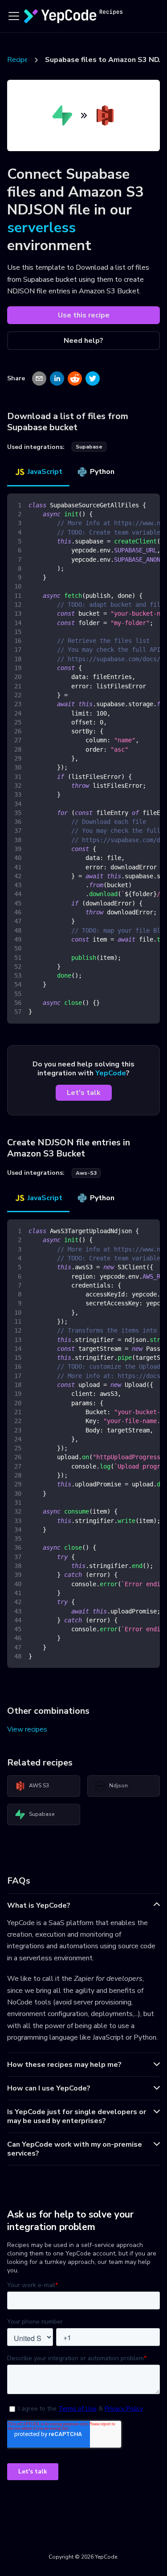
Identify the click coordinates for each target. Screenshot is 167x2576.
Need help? (83, 341)
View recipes (27, 1729)
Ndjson (118, 1786)
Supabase (42, 1814)
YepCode (111, 1073)
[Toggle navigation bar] (14, 16)
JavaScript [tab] (45, 472)
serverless (41, 228)
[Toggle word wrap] (133, 505)
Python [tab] (102, 472)
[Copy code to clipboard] (149, 505)
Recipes (20, 60)
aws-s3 (86, 1173)
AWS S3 (39, 1786)
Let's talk (84, 1093)
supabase (89, 447)
